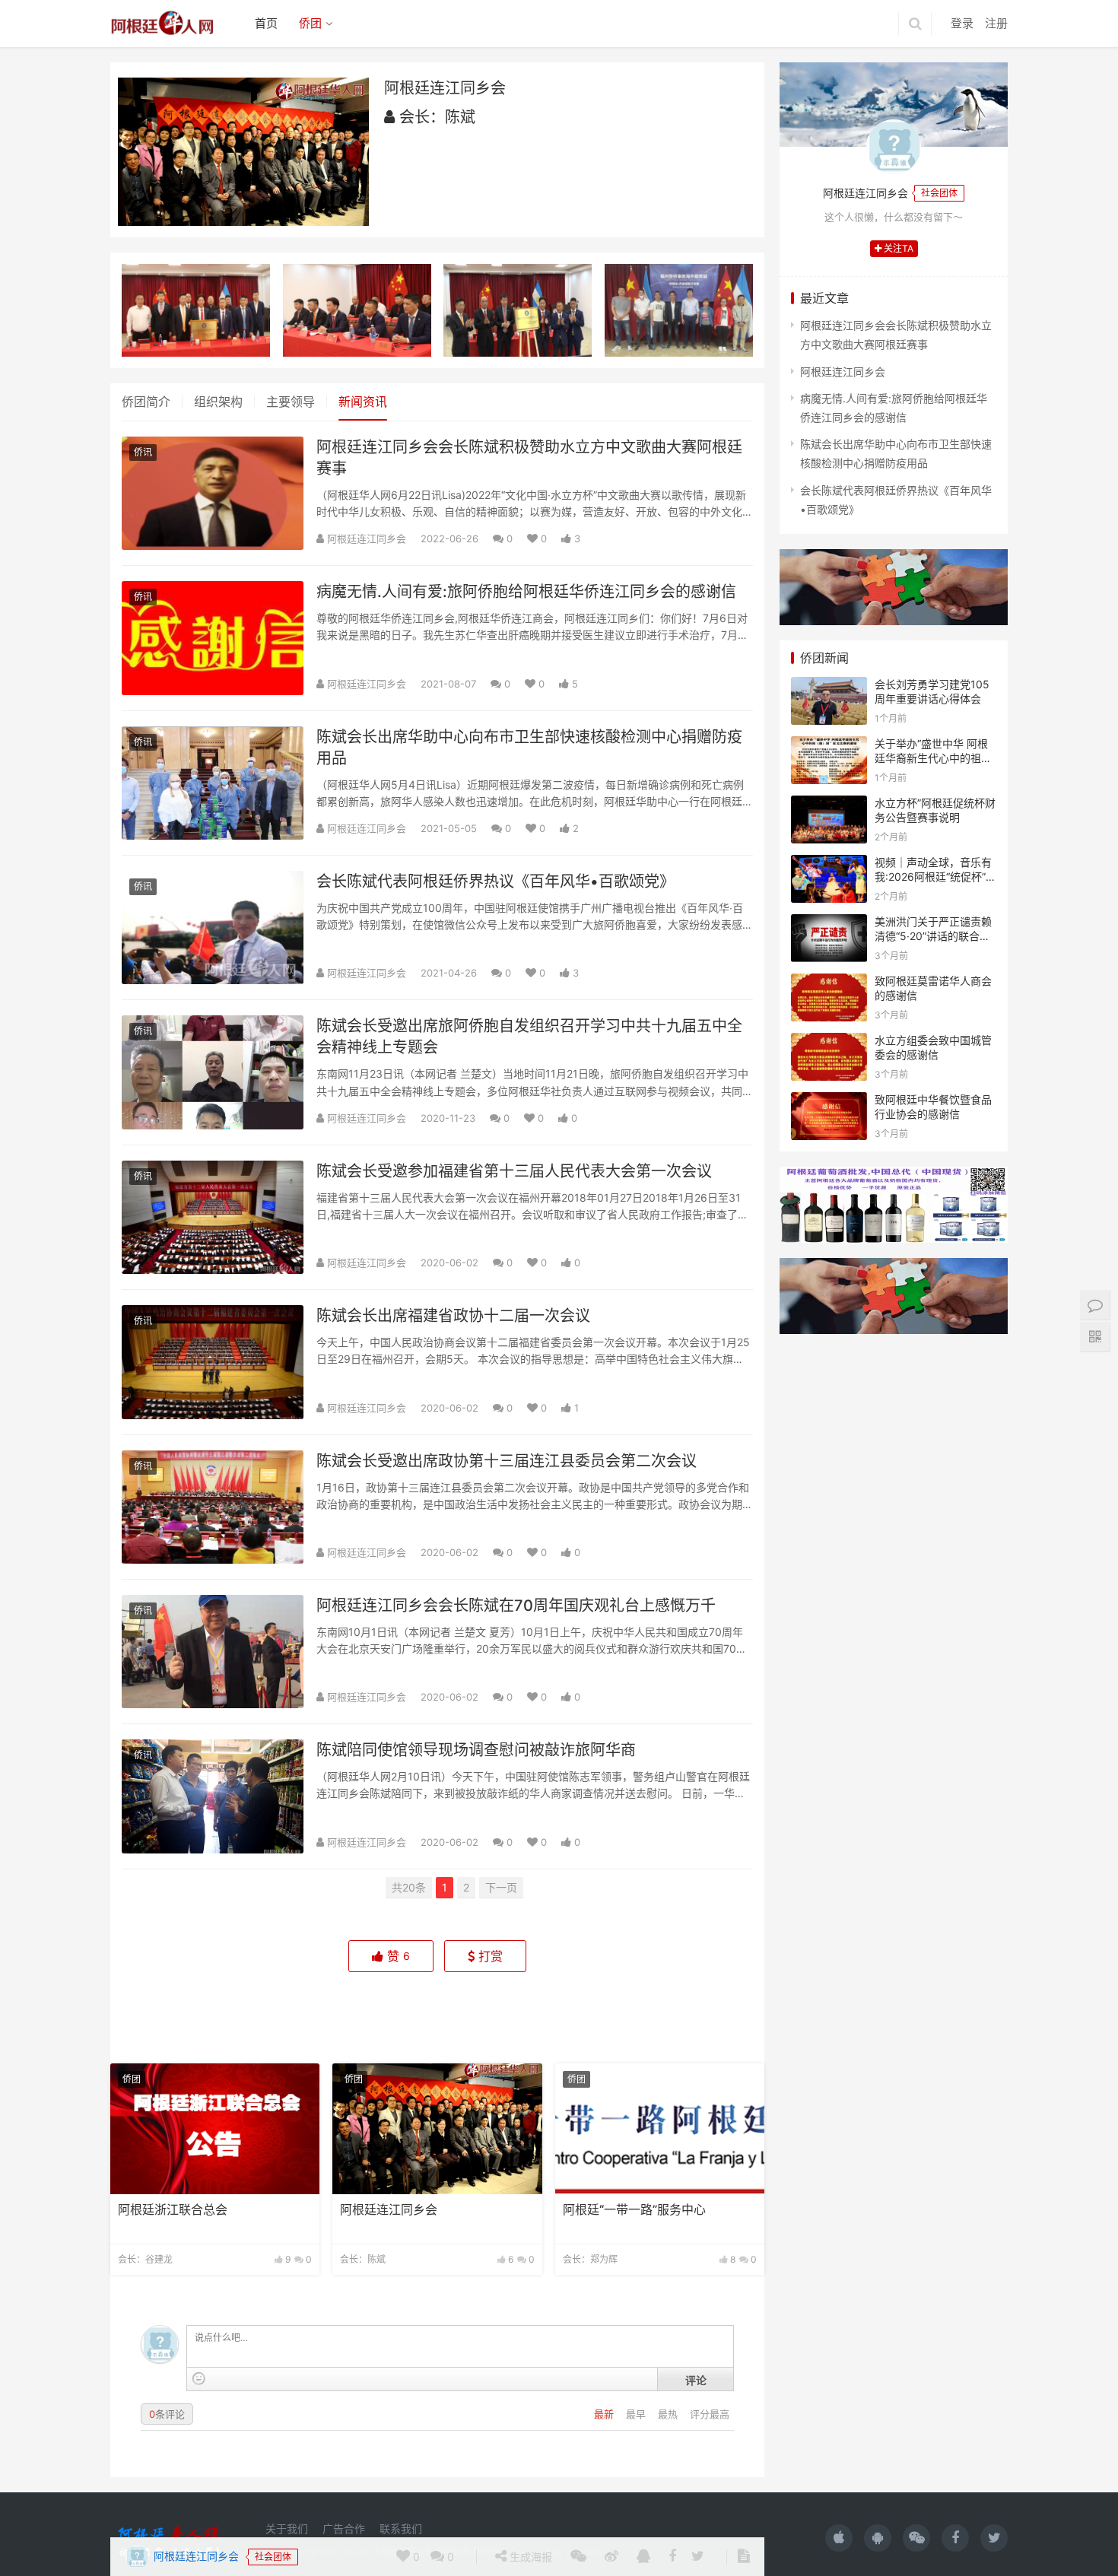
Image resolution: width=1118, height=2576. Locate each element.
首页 (266, 23)
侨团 (310, 23)
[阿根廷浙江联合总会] (215, 2129)
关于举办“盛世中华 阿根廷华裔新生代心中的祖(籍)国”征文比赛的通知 (931, 758)
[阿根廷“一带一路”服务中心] (660, 2129)
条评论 (167, 2414)
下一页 (501, 1887)
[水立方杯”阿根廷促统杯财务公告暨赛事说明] (829, 805)
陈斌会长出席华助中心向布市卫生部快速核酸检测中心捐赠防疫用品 (529, 748)
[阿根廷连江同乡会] (437, 2129)
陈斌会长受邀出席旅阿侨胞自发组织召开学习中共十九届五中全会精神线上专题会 (529, 1037)
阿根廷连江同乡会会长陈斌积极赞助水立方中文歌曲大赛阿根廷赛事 (529, 458)
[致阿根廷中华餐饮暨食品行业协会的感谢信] (829, 1102)
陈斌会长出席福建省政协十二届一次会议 (453, 1316)
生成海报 (529, 2014)
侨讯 (143, 452)
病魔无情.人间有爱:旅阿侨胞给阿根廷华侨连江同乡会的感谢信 (526, 592)
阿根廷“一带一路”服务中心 (634, 2210)
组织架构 (218, 402)
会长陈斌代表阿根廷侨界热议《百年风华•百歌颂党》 (495, 881)
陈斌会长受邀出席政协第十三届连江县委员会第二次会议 (507, 1461)
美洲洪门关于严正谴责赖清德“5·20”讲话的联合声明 (933, 936)
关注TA (897, 248)
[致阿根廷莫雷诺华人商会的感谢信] (829, 983)
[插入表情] (199, 2379)
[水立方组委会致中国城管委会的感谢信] (829, 1042)
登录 (962, 23)
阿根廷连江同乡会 (195, 2014)
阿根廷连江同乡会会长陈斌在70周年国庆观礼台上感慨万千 (516, 1606)
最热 (669, 2414)
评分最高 (710, 2414)
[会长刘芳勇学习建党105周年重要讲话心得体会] (829, 686)
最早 (637, 2414)
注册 (996, 23)
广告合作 (344, 2528)
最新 (605, 2414)
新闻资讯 (363, 402)
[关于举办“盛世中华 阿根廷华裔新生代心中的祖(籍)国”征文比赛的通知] (829, 746)
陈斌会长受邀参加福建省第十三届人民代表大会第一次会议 (514, 1171)
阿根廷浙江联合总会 (173, 2210)
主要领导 (291, 402)
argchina (584, 2552)
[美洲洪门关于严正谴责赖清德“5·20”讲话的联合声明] (829, 924)
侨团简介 (146, 402)
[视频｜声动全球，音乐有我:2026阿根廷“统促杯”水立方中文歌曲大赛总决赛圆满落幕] (829, 864)
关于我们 (287, 2528)
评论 (696, 2380)
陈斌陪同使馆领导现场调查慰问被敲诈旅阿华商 (476, 1750)
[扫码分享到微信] (578, 2015)
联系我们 (401, 2528)
